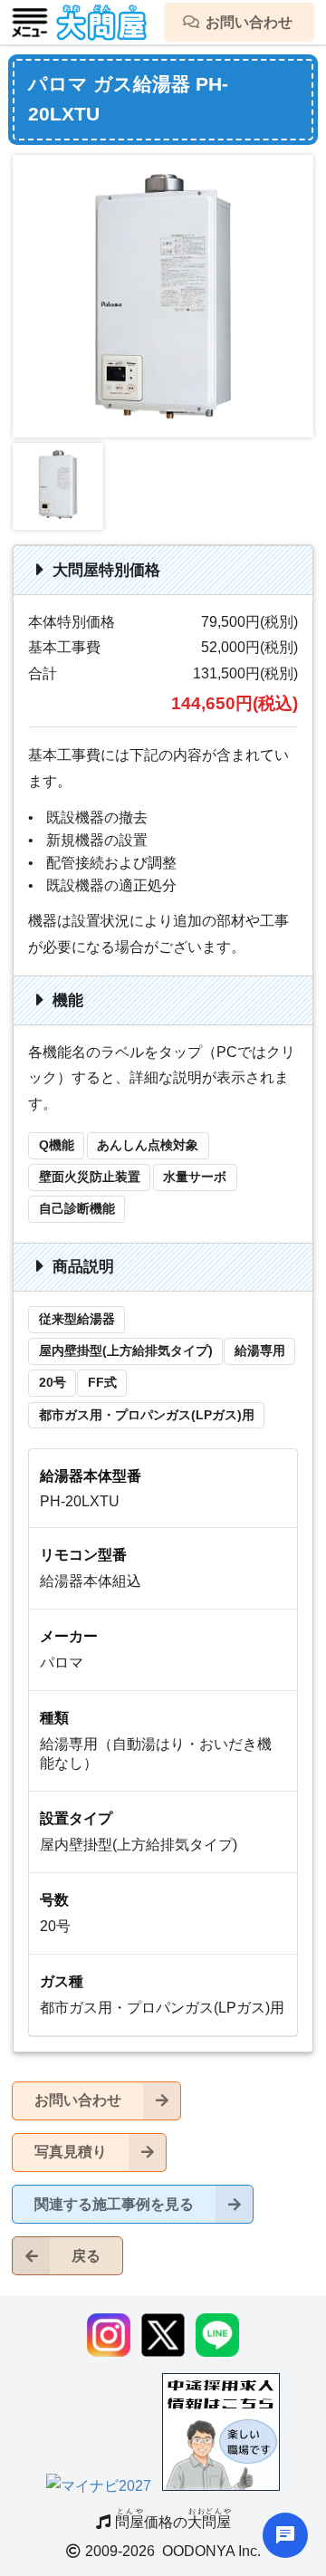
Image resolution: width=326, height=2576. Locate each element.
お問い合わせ (78, 2100)
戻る (86, 2256)
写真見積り (71, 2152)
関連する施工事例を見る (114, 2204)
